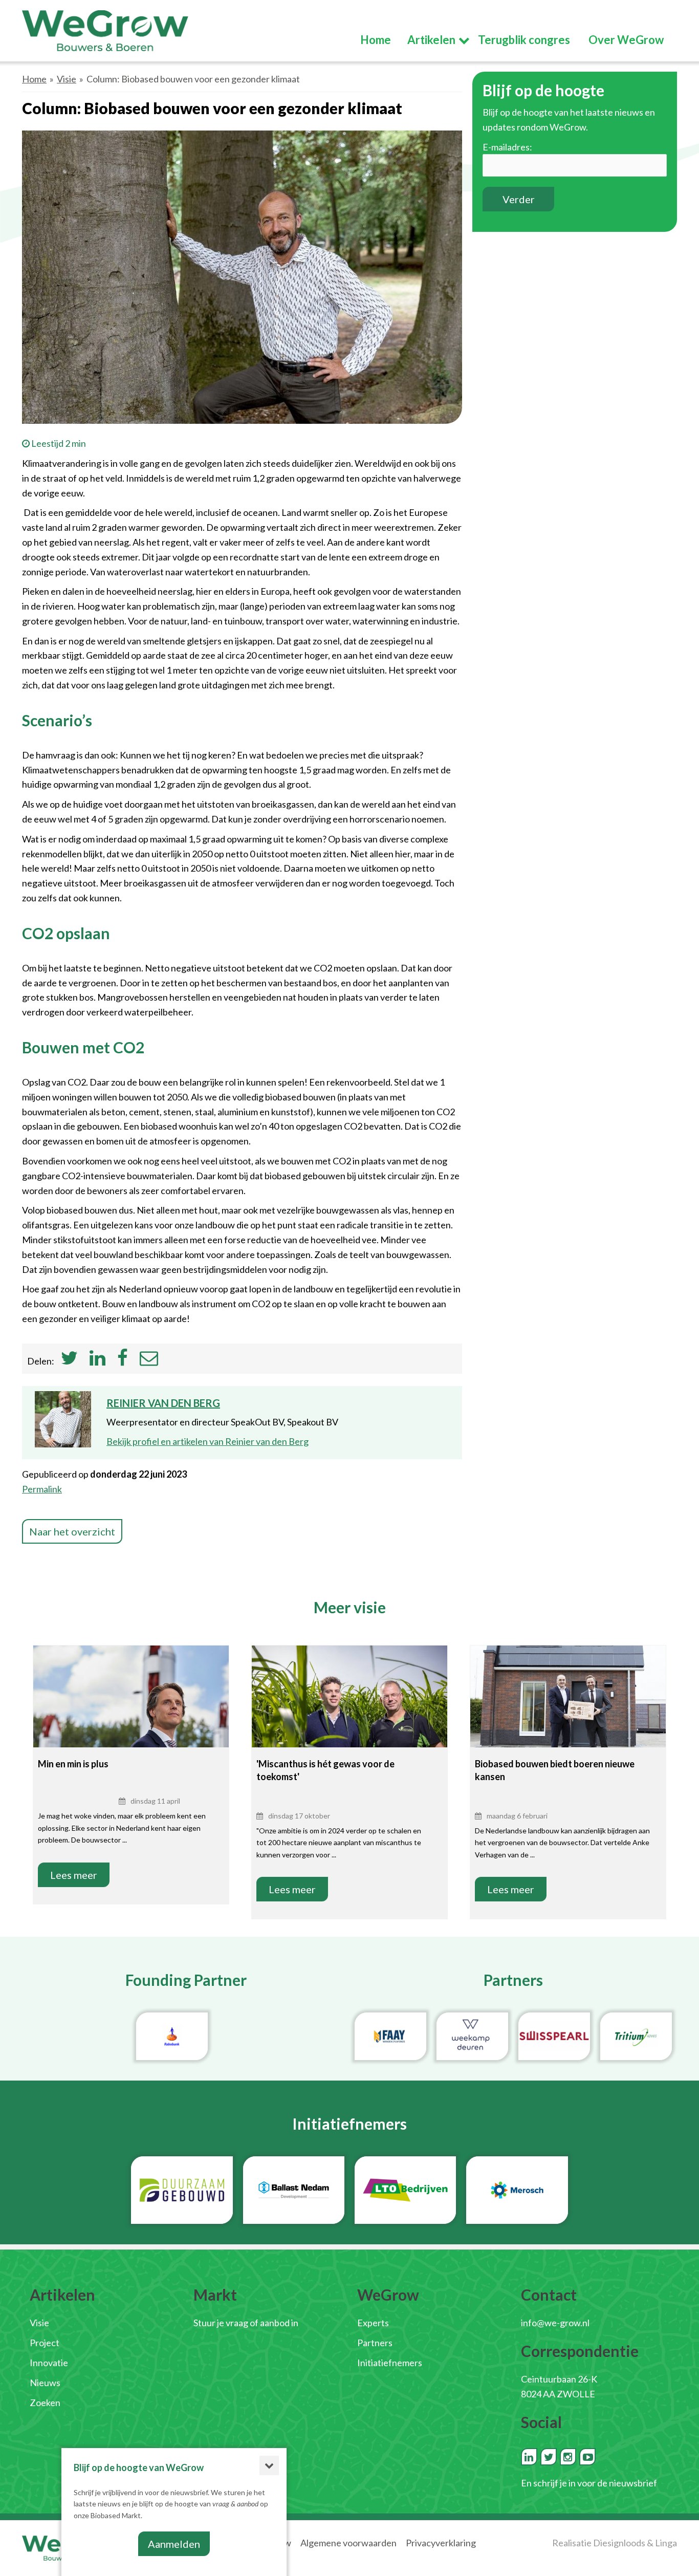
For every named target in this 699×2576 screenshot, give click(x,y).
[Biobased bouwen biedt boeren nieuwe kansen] (568, 1711)
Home (34, 79)
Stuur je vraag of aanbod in (246, 2323)
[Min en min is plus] (131, 1711)
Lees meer (74, 1875)
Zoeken (45, 2402)
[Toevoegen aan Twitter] (69, 1361)
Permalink (42, 1489)
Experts (373, 2323)
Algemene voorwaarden (348, 2543)
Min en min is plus (73, 1764)
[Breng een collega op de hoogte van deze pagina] (149, 1361)
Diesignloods (619, 2543)
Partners (375, 2343)
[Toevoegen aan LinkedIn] (97, 1361)
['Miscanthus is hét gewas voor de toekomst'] (349, 1708)
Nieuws (45, 2383)
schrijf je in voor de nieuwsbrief (595, 2483)
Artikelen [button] (431, 40)
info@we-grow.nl (555, 2323)
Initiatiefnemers (390, 2363)
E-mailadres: (507, 147)
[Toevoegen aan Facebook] (123, 1361)
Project (45, 2343)
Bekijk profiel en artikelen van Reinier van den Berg (207, 1441)
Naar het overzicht (72, 1531)
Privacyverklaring (441, 2543)
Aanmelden (174, 2544)
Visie (67, 79)
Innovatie (49, 2363)
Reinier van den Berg (163, 1403)
